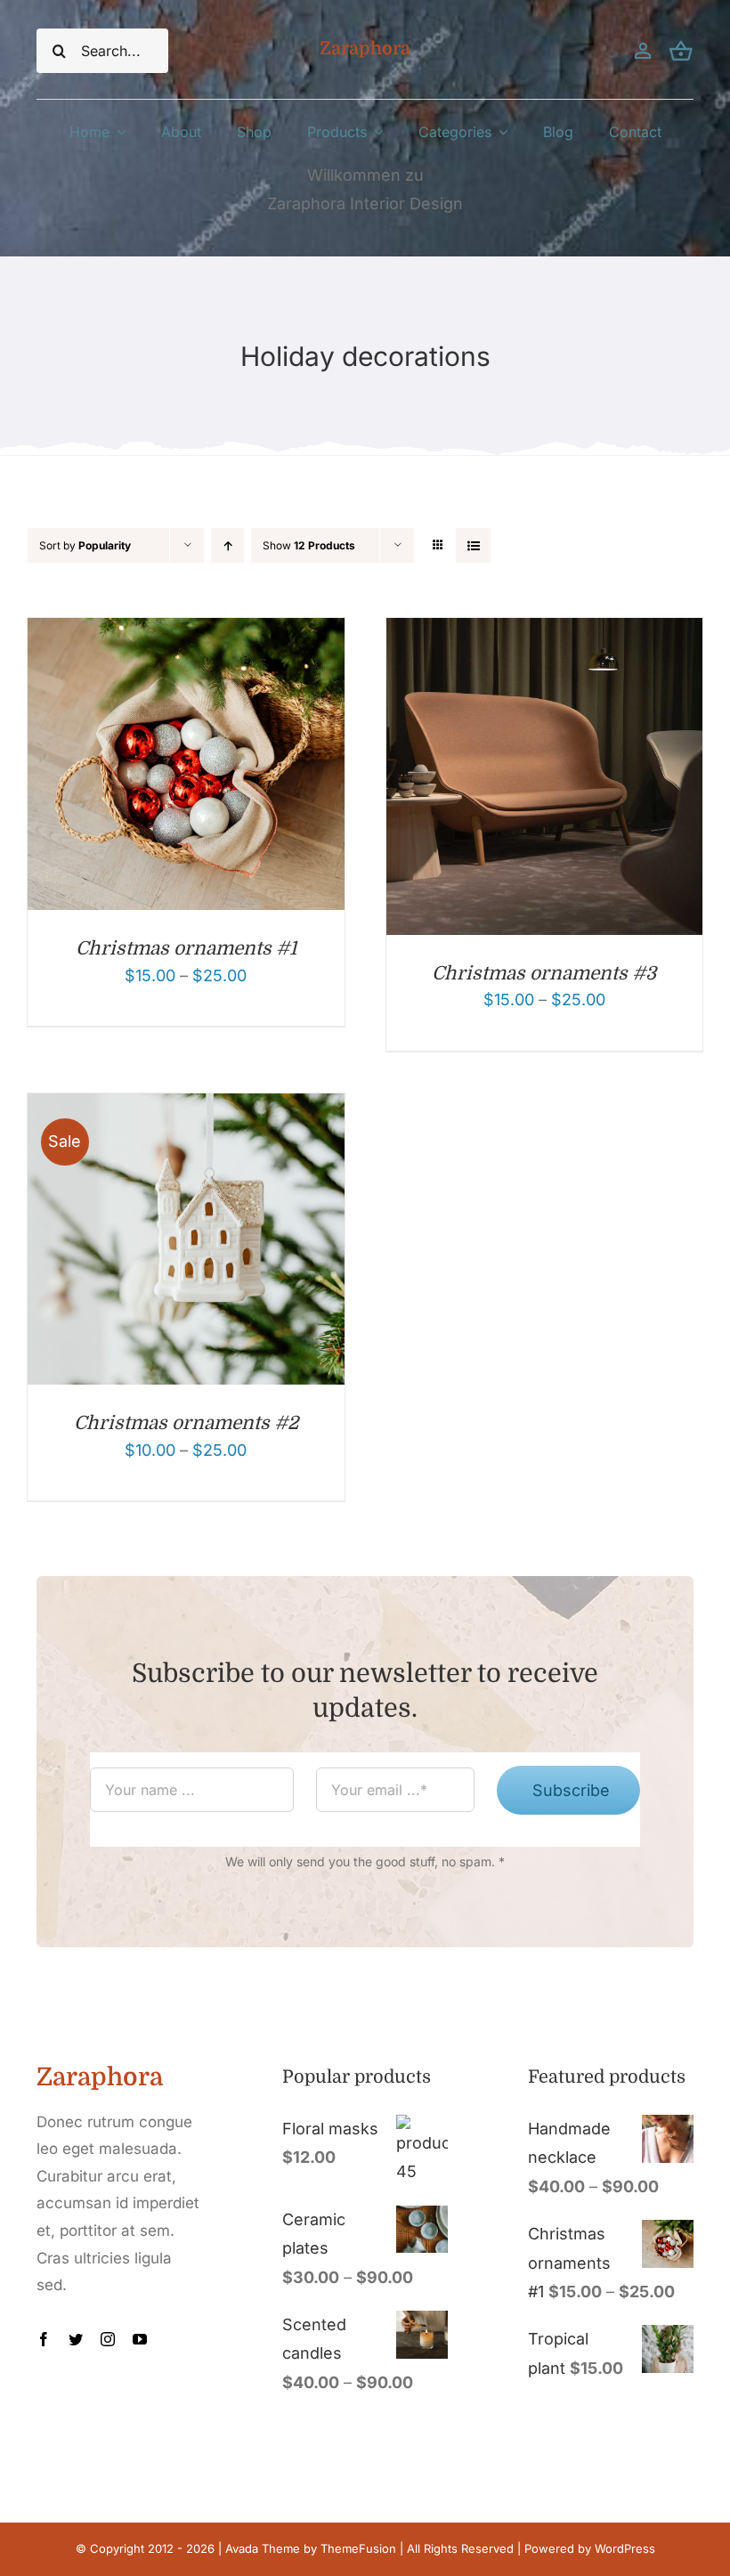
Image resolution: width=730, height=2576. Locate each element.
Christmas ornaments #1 (186, 948)
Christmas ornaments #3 (544, 973)
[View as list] (473, 545)
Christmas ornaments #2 (186, 1423)
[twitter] (76, 2339)
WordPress (625, 2548)
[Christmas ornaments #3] (545, 632)
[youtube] (140, 2339)
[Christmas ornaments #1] (186, 632)
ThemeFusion (358, 2548)
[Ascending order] (227, 545)
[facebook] (44, 2339)
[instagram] (108, 2339)
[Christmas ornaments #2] (186, 1107)
